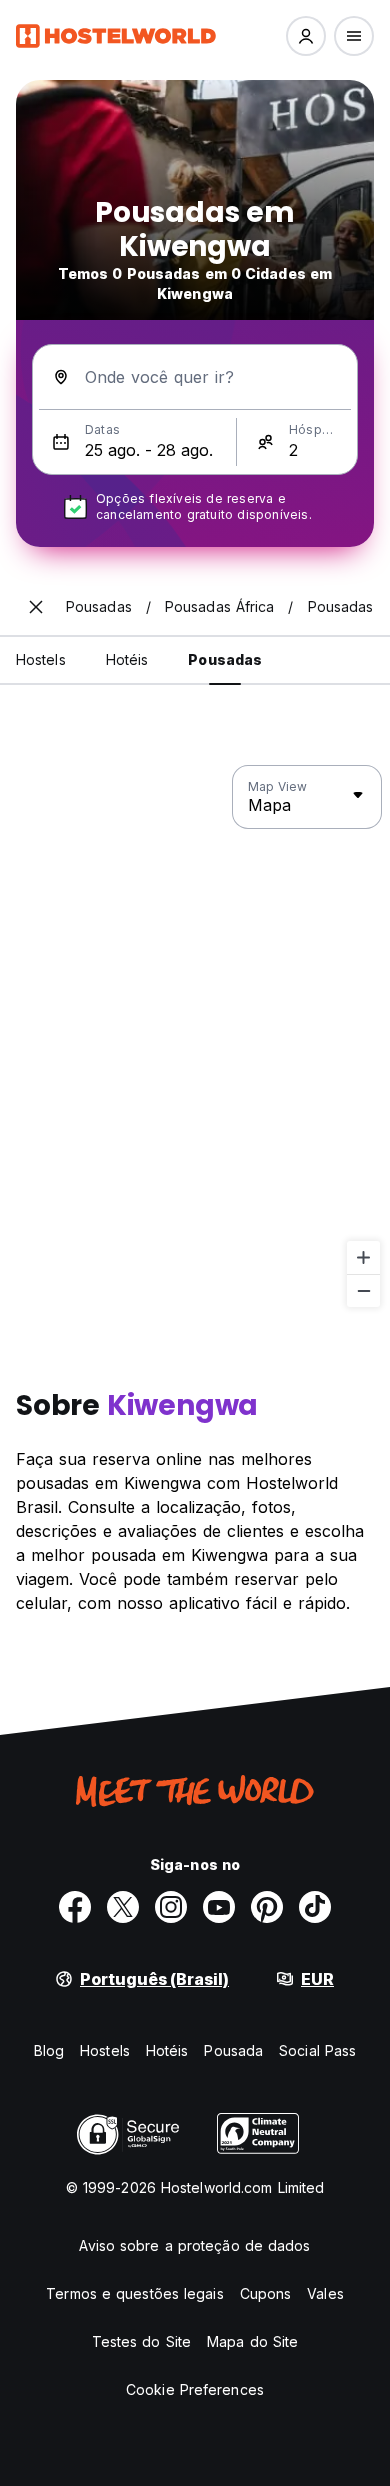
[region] (195, 1037)
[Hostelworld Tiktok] (315, 1907)
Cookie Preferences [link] (195, 2389)
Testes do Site (141, 2341)
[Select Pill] (306, 36)
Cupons (266, 2293)
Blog (49, 2050)
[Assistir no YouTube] (219, 1907)
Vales (325, 2293)
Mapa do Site (252, 2341)
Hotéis (167, 2050)
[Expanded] (36, 607)
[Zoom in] (363, 1257)
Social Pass (317, 2050)
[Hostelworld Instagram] (171, 1907)
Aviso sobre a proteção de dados (194, 2245)
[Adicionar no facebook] (75, 1907)
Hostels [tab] (41, 659)
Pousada (233, 2050)
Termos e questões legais (134, 2293)
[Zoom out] (363, 1290)
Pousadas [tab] (225, 659)
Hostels (105, 2050)
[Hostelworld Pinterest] (267, 1907)
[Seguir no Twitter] (123, 1907)
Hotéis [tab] (127, 659)
